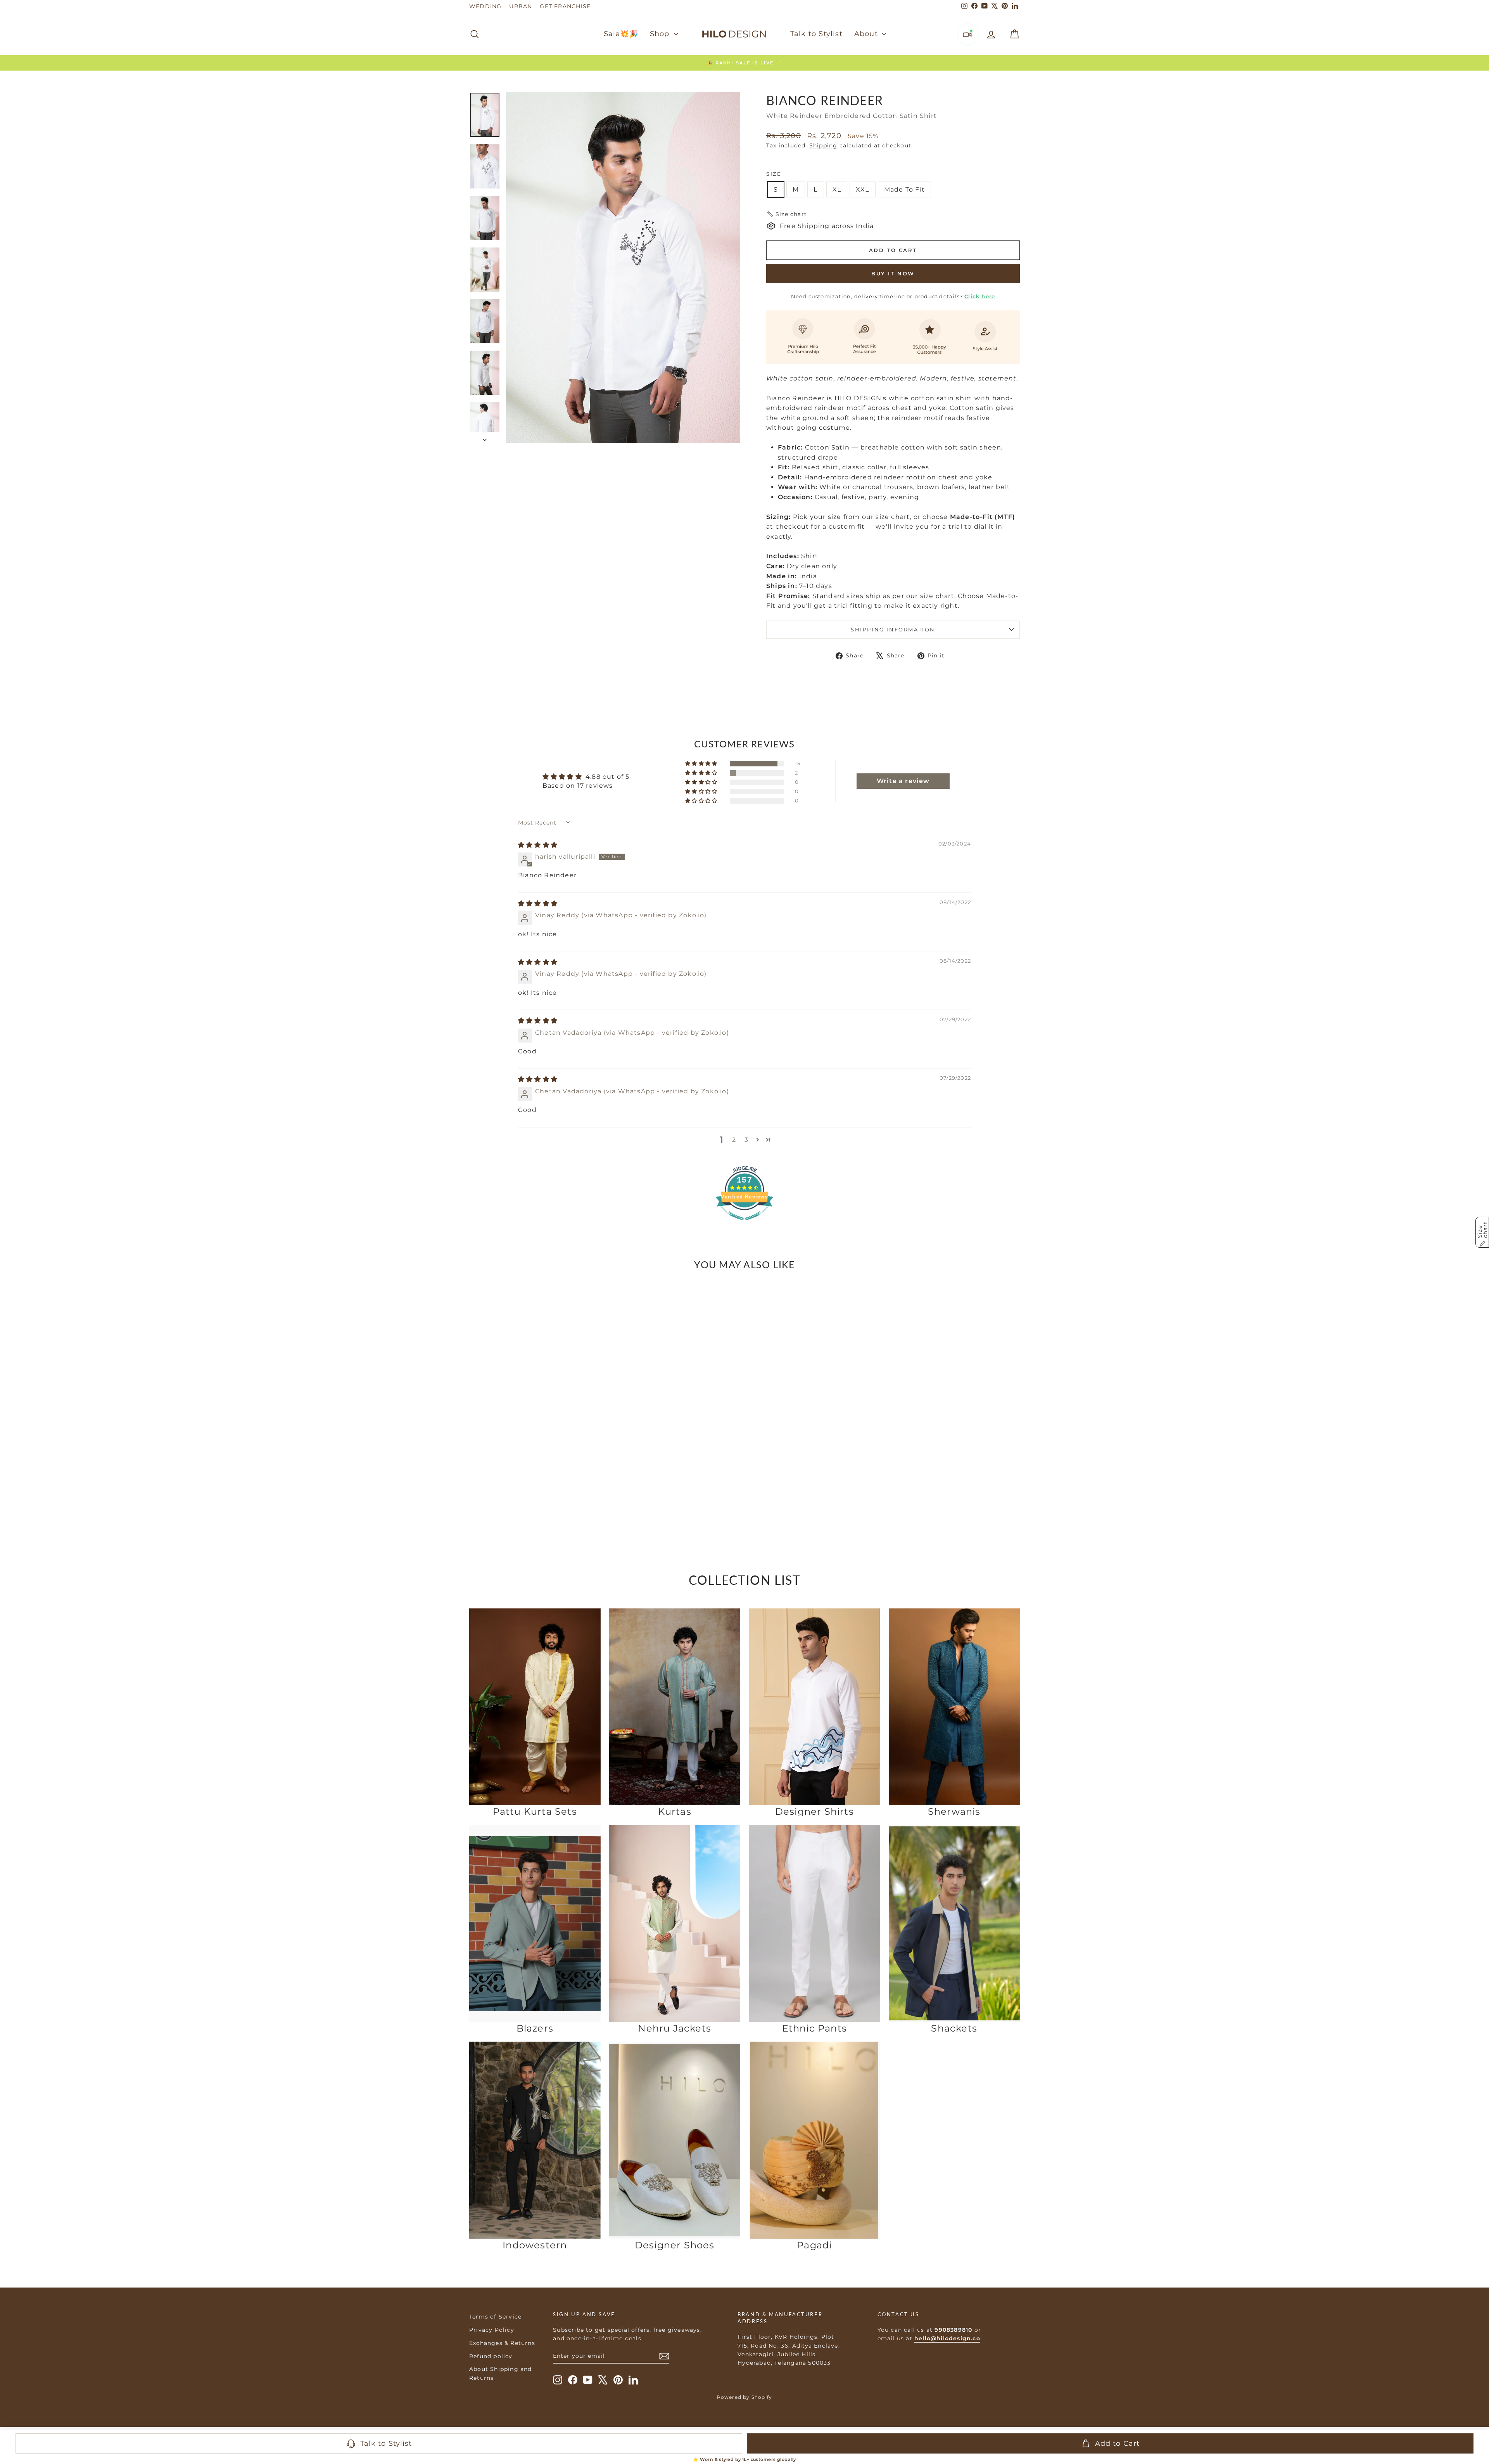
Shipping (823, 145)
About (867, 34)
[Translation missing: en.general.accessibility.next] (592, 1389)
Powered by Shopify (745, 2397)
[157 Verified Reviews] (744, 1224)
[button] (787, 214)
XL (837, 189)
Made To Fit (904, 189)
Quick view (535, 1480)
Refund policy (491, 2356)
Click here (980, 296)
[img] (538, 845)
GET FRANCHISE (565, 6)
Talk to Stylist (816, 34)
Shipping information (893, 629)
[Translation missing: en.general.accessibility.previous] (478, 1389)
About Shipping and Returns (501, 2373)
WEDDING (485, 6)
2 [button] (734, 1140)
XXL (863, 189)
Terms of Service (495, 2317)
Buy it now (893, 273)
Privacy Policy (492, 2330)
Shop (661, 34)
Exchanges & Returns (502, 2343)
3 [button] (746, 1140)
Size (774, 174)
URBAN (521, 6)
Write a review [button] (903, 781)
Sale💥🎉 (621, 34)
